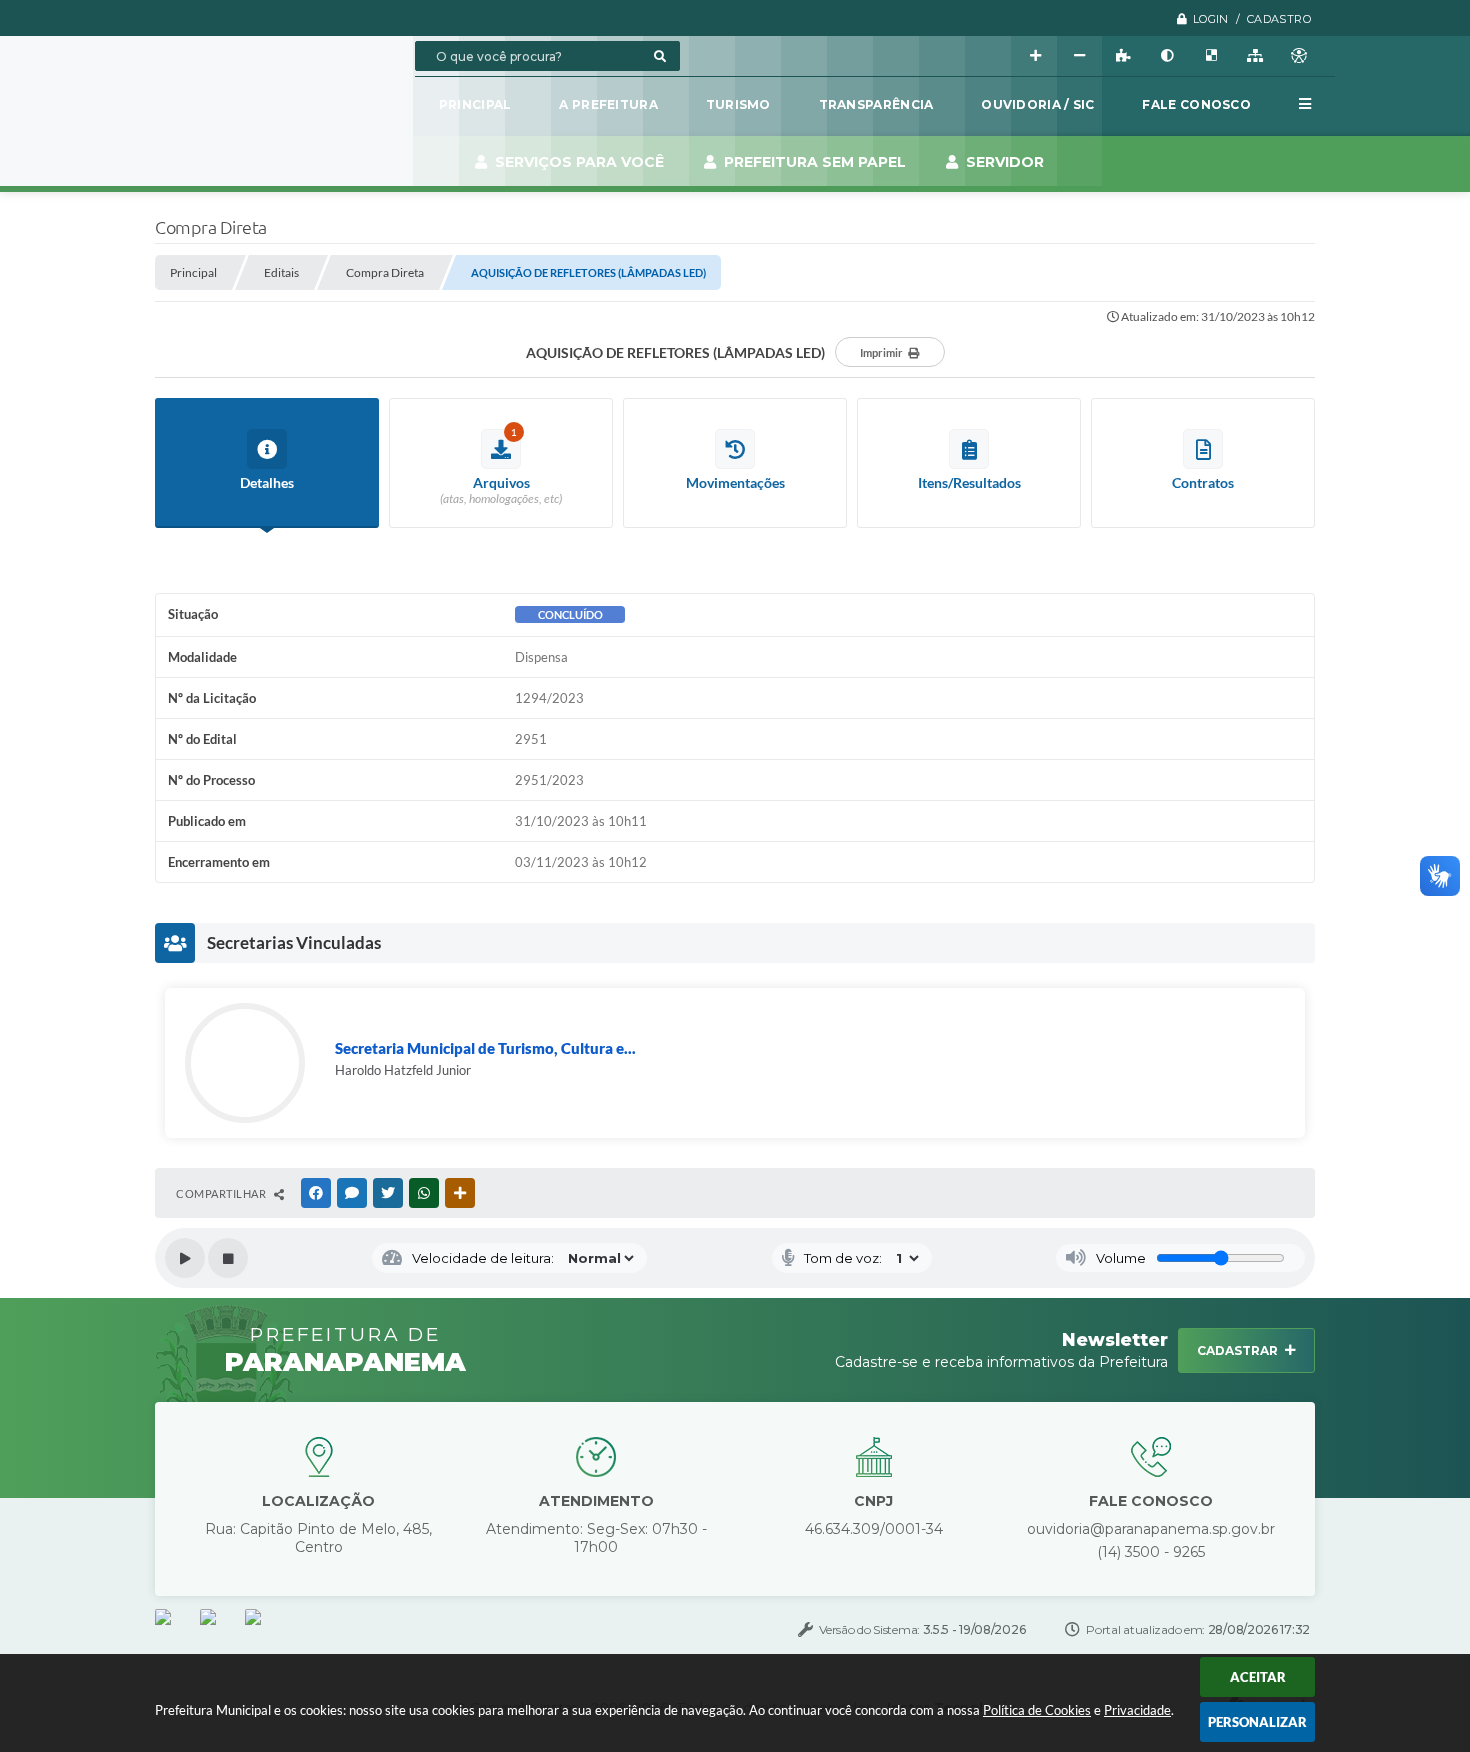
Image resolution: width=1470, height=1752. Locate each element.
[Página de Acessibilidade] (1299, 56)
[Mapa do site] (1255, 56)
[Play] (185, 1258)
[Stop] (228, 1258)
